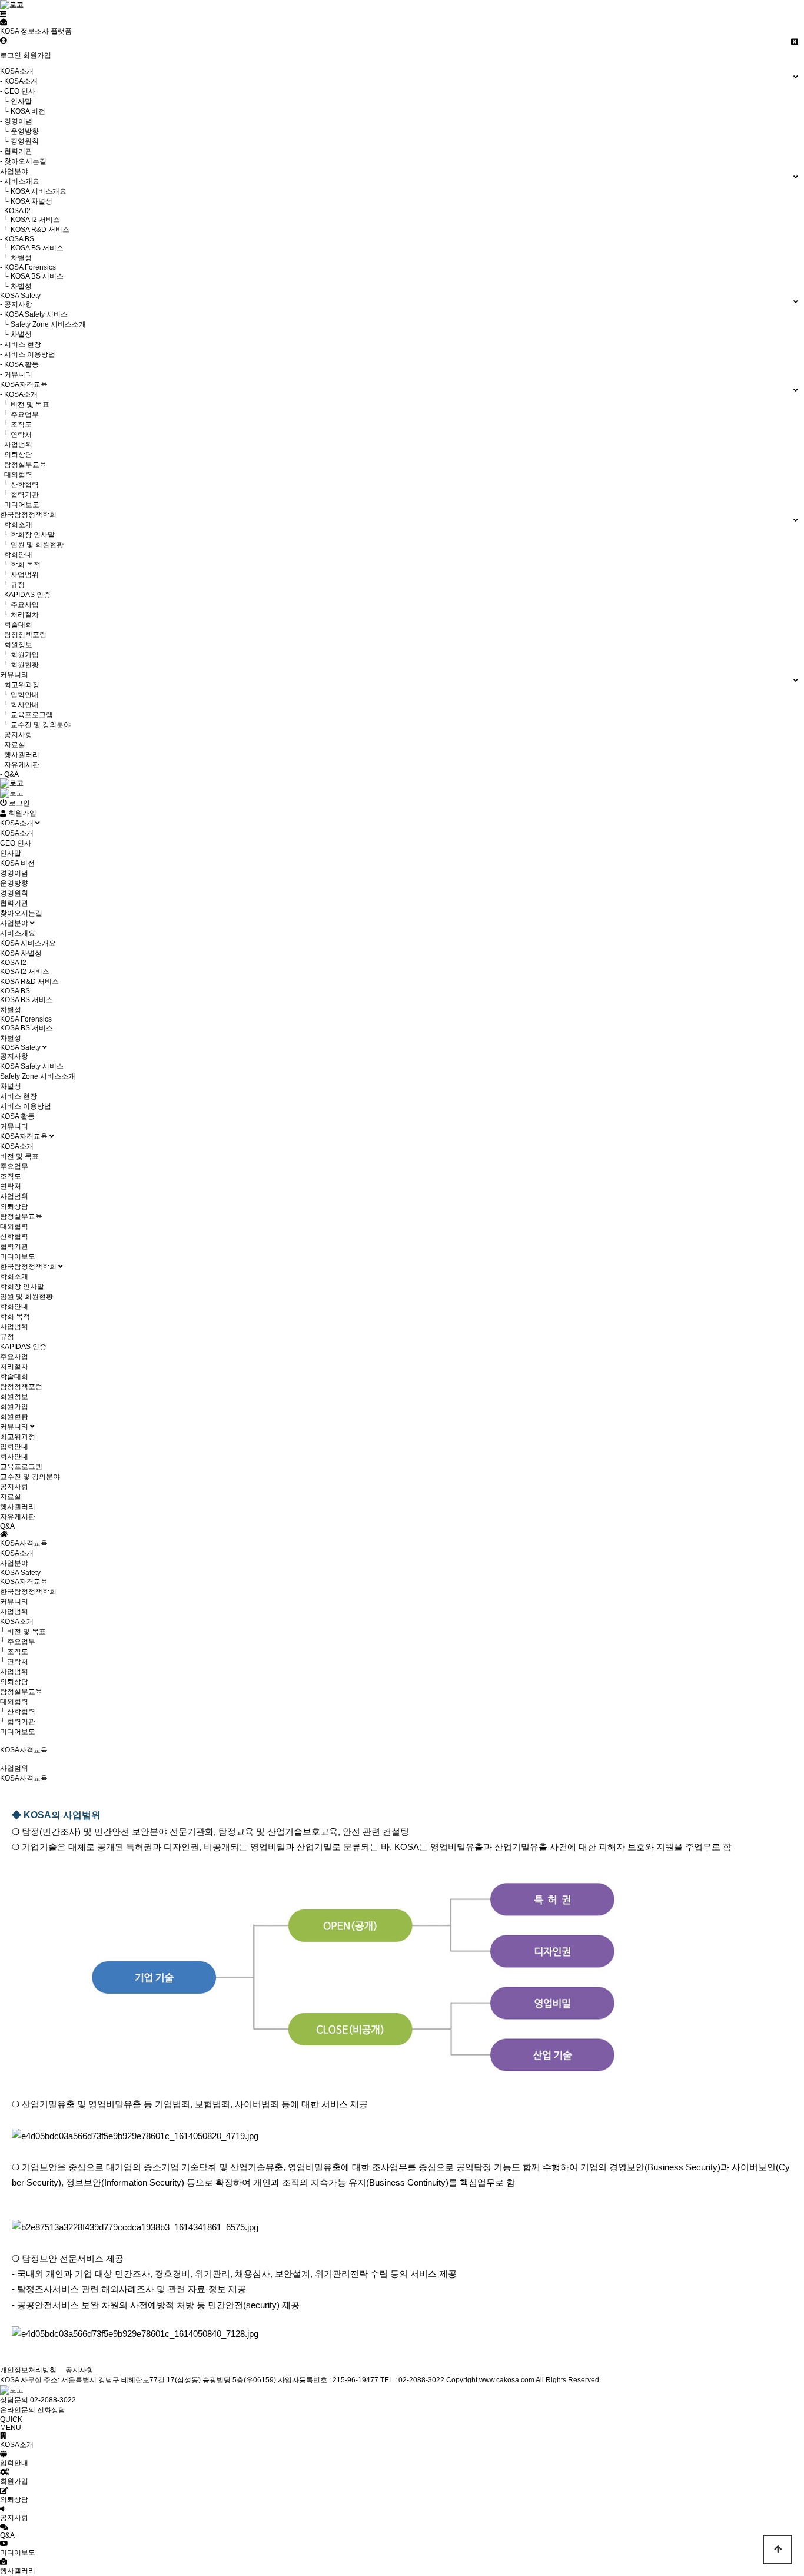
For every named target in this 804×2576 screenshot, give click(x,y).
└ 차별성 (16, 258)
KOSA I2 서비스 (25, 972)
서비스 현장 (19, 1096)
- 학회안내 (16, 555)
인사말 (11, 853)
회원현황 (14, 1417)
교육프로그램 (21, 1467)
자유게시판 (18, 1517)
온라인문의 (18, 2410)
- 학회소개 (16, 525)
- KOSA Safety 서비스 (34, 314)
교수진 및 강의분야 (30, 1477)
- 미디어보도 (20, 505)
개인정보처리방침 (28, 2370)
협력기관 (14, 903)
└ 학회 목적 (20, 565)
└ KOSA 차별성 (26, 201)
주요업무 (14, 1166)
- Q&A (9, 774)
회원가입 (37, 55)
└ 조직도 (16, 425)
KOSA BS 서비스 (26, 1000)
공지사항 (14, 1056)
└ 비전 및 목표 (25, 405)
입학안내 (14, 1447)
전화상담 (51, 2410)
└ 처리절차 (19, 615)
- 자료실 (13, 745)
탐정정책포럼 (21, 1387)
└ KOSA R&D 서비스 (35, 230)
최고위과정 (18, 1437)
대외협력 (14, 1226)
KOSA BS (15, 991)
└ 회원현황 (19, 665)
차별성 (11, 1010)
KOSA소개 (18, 823)
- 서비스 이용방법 (28, 354)
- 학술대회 (16, 625)
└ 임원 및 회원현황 (32, 545)
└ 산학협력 (19, 485)
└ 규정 (12, 585)
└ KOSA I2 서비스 (30, 220)
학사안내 (14, 1457)
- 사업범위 (16, 445)
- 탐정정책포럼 (23, 635)
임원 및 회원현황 (26, 1297)
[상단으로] (778, 2550)
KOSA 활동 (17, 1116)
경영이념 (14, 873)
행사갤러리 (18, 1507)
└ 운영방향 (19, 131)
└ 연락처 (16, 435)
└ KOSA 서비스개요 (33, 191)
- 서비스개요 (20, 181)
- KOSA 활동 (19, 364)
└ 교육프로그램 (26, 715)
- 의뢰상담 (16, 455)
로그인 (11, 55)
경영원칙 (14, 893)
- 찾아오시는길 (23, 161)
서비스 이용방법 (26, 1106)
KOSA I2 (13, 963)
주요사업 (14, 1357)
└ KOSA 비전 (23, 111)
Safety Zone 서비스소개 (38, 1076)
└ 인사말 (16, 101)
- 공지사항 (16, 304)
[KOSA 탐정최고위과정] (12, 793)
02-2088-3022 (53, 2400)
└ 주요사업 (19, 605)
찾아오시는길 (21, 913)
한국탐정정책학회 (29, 1267)
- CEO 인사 (18, 91)
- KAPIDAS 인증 (25, 595)
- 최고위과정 (20, 685)
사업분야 (15, 923)
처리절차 (14, 1367)
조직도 (11, 1176)
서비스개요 (18, 933)
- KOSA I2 (15, 211)
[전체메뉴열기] (3, 14)
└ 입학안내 (19, 695)
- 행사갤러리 (20, 755)
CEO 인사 (16, 843)
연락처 (11, 1186)
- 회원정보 (16, 645)
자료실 (11, 1497)
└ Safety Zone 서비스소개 (43, 324)
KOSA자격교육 (25, 1136)
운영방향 (14, 883)
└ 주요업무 (19, 415)
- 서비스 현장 (21, 344)
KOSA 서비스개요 (28, 943)
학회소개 (14, 1277)
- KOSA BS (17, 239)
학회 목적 (15, 1317)
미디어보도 (18, 1256)
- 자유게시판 (20, 765)
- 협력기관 (16, 151)
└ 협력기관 (19, 495)
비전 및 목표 (19, 1156)
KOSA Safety (21, 1047)
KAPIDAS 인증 (23, 1347)
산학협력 (14, 1236)
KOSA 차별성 (21, 953)
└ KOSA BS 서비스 (32, 248)
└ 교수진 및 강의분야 (35, 725)
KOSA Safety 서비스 (32, 1066)
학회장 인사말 (22, 1287)
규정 (7, 1337)
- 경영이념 (16, 121)
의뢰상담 (14, 1206)
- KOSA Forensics (28, 267)
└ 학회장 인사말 (27, 535)
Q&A (7, 1526)
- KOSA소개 (19, 81)
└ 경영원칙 (19, 141)
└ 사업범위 (19, 575)
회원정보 (14, 1397)
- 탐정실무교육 (23, 465)
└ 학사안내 (19, 705)
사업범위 (14, 1196)
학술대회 (14, 1377)
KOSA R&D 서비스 (29, 982)
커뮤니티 (14, 1126)
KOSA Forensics (26, 1019)
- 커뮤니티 (16, 374)
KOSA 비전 (17, 863)
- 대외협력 (16, 475)
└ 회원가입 (19, 655)
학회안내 (14, 1307)
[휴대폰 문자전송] (4, 22)
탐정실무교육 (21, 1216)
